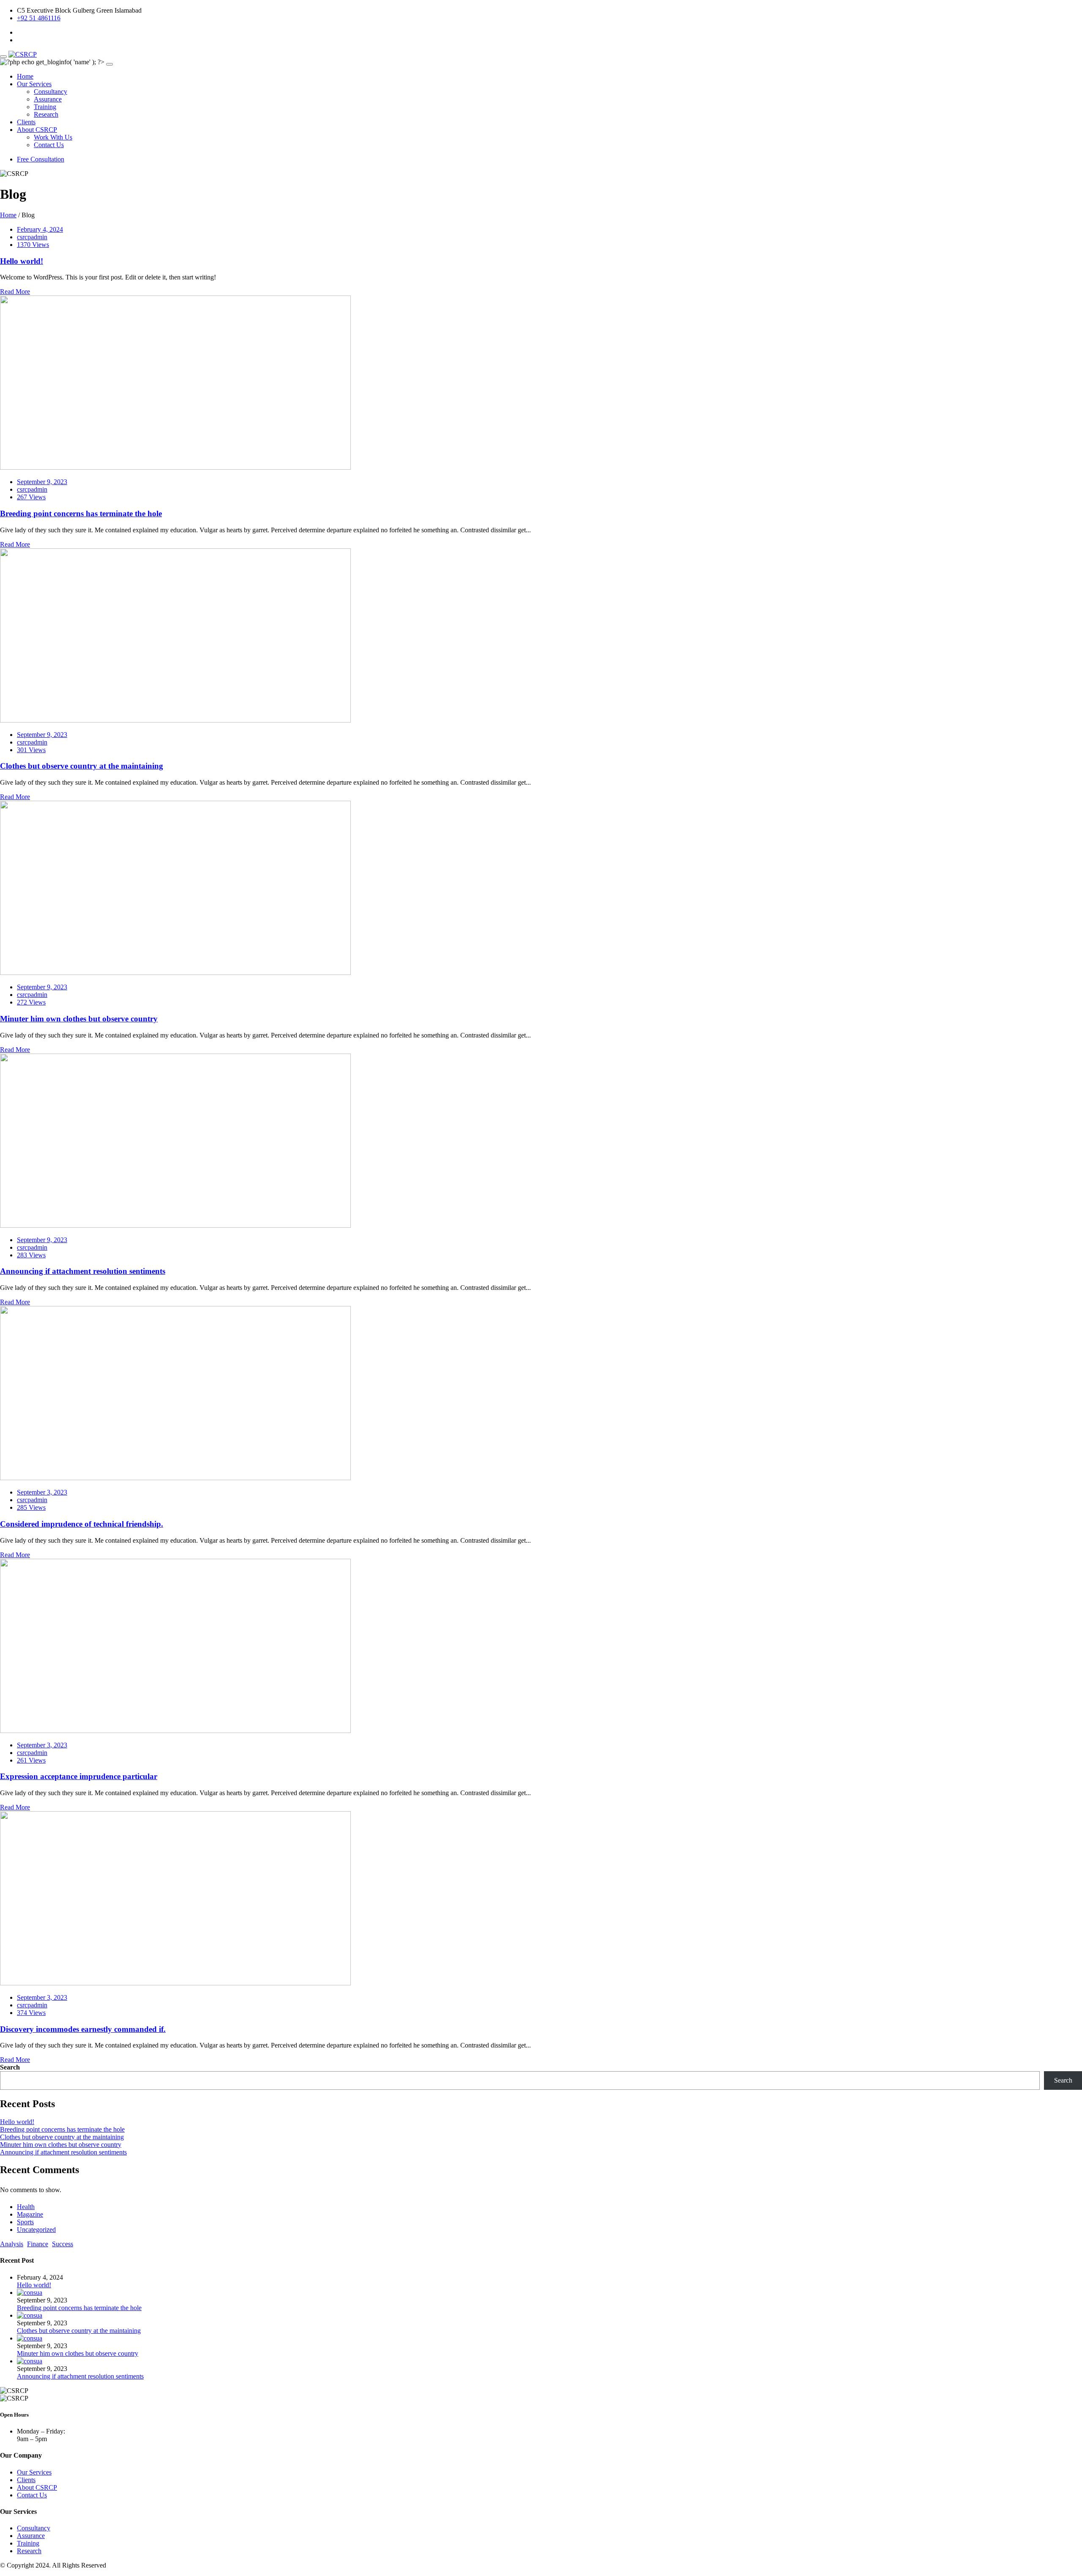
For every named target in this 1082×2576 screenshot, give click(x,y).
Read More (15, 292)
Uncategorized (36, 2230)
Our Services (34, 84)
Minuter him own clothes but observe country (79, 1019)
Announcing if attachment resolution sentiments (83, 1271)
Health (26, 2207)
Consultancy (51, 92)
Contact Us (49, 145)
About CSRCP (37, 130)
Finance (38, 2244)
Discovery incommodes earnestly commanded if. (83, 2029)
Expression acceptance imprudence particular (79, 1776)
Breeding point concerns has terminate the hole (81, 513)
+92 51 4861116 (39, 18)
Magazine (30, 2214)
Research (46, 114)
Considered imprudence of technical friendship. (82, 1524)
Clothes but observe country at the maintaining (82, 766)
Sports (25, 2222)
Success (63, 2244)
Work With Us (53, 137)
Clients (26, 122)
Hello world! (22, 261)
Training (45, 107)
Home (25, 76)
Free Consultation (41, 159)
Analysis (12, 2244)
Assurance (48, 99)
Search (10, 2067)
